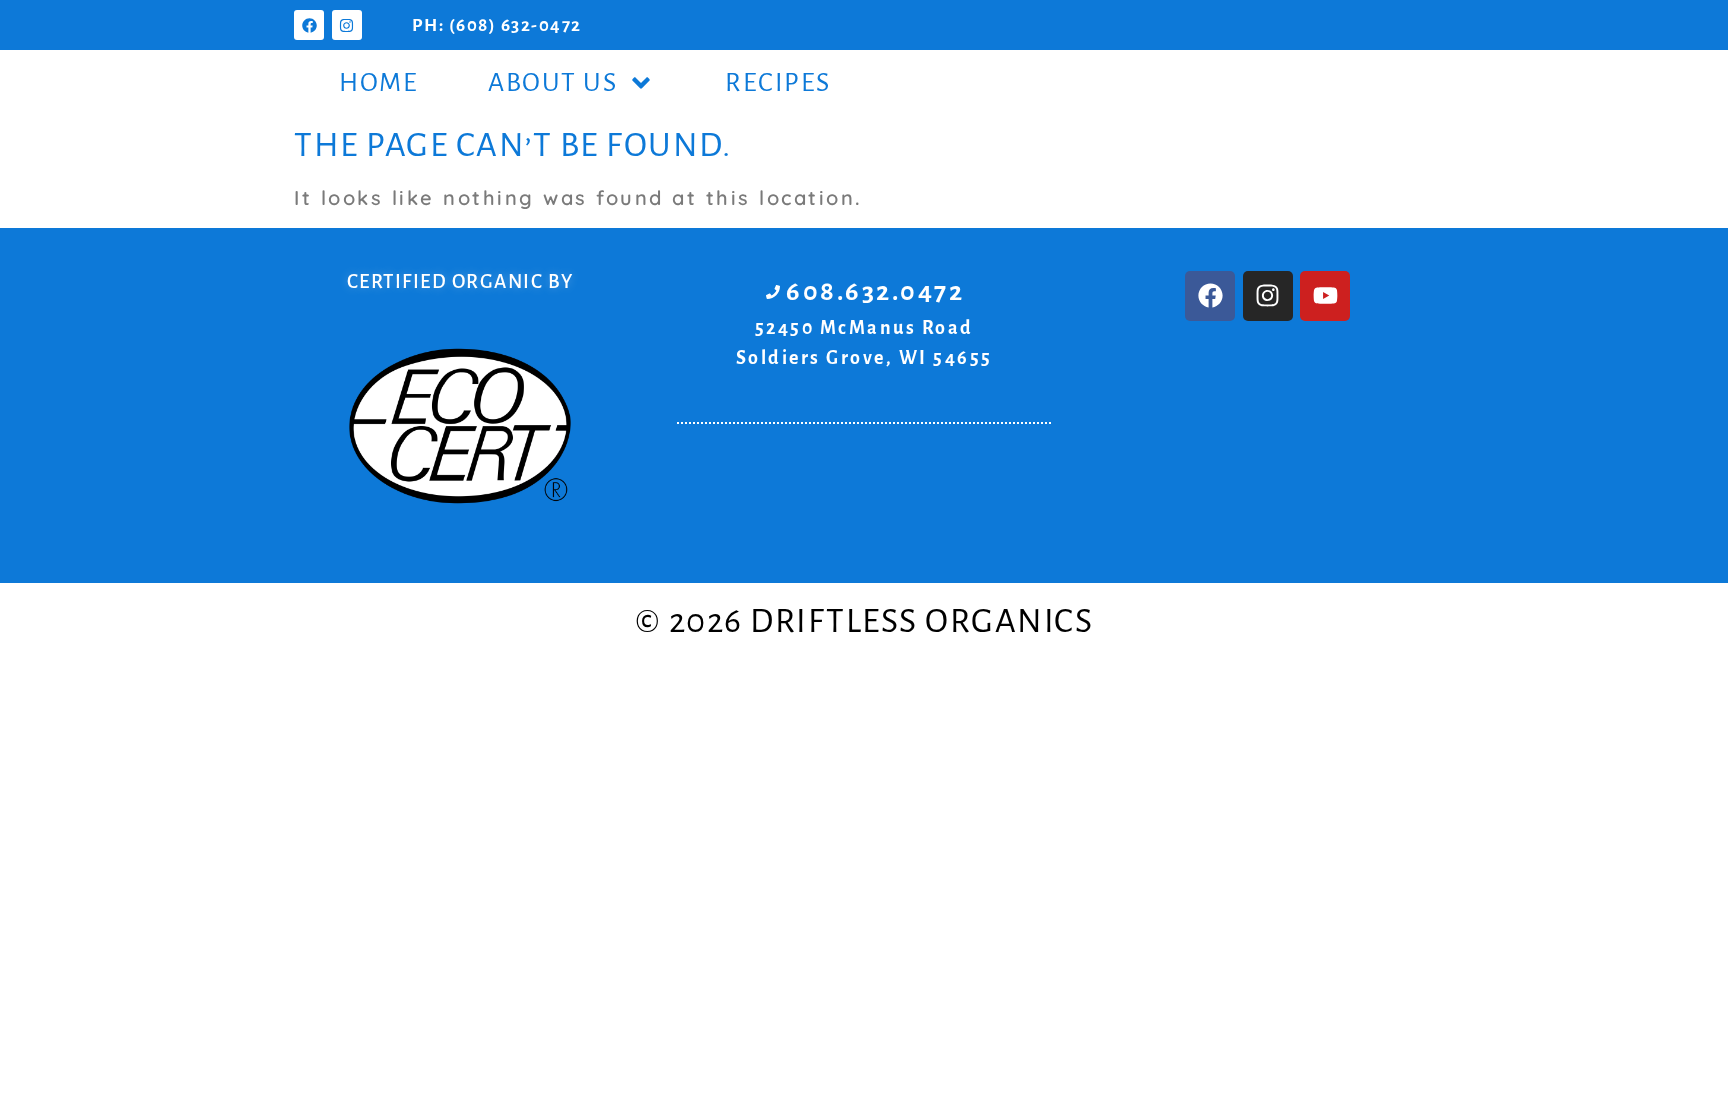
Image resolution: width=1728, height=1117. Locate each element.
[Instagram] (347, 25)
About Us (552, 83)
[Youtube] (1325, 296)
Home (378, 83)
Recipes (778, 83)
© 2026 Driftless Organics (864, 621)
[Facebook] (309, 25)
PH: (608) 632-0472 (497, 25)
